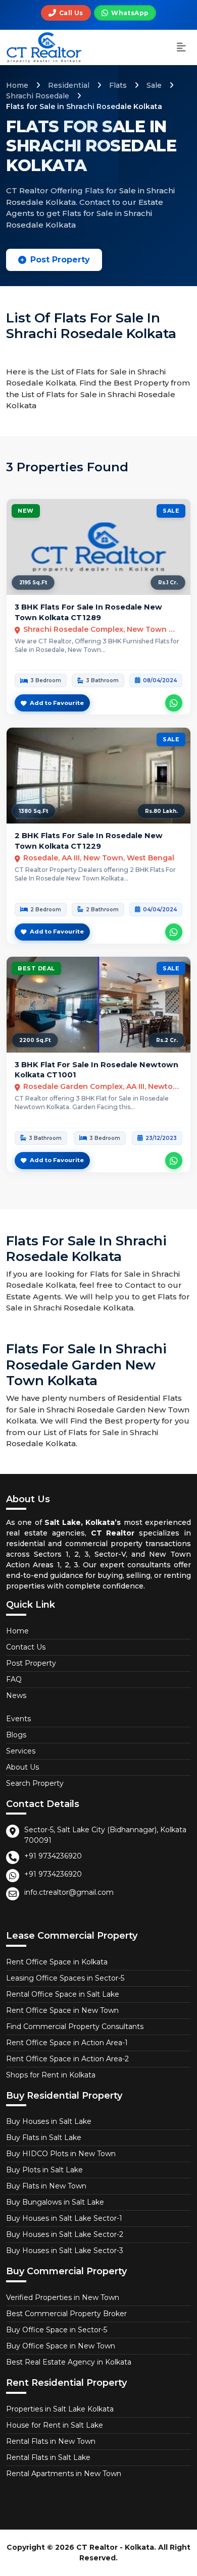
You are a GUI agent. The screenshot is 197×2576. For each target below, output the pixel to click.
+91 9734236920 (53, 1856)
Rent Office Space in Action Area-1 (67, 2043)
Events (18, 1719)
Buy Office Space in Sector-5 (57, 2330)
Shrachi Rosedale (38, 96)
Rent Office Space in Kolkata (57, 1962)
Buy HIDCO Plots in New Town (61, 2154)
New (26, 511)
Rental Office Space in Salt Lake (63, 1994)
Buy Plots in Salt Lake (44, 2170)
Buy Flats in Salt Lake (44, 2137)
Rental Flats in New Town (51, 2441)
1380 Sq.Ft (34, 811)
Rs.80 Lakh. (161, 811)
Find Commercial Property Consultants (75, 2026)
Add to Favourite (57, 703)
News (16, 1695)
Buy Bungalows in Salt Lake (55, 2202)
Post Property (60, 260)
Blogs (16, 1735)
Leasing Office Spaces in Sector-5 (65, 1978)
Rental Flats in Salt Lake (48, 2457)
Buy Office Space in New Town (61, 2346)
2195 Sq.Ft (33, 583)
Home (17, 85)
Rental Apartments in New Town (64, 2474)
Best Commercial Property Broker (66, 2314)
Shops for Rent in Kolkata (51, 2075)
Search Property (35, 1783)
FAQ (14, 1679)
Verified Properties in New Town (63, 2297)
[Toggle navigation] (181, 48)
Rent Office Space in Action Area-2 (67, 2059)
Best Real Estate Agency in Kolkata (69, 2362)
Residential (69, 85)
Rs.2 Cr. (167, 1040)
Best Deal (36, 968)
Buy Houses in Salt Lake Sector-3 (65, 2251)
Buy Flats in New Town (46, 2186)
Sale (154, 85)
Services (21, 1751)
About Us (22, 1767)
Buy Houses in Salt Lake (49, 2121)
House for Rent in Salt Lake (55, 2425)
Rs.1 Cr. (168, 583)
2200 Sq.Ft (35, 1040)
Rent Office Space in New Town (62, 2010)
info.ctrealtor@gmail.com (69, 1892)
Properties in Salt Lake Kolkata (60, 2409)
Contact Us (26, 1647)
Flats (118, 85)
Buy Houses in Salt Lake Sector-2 (65, 2234)
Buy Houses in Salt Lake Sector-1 (64, 2218)
